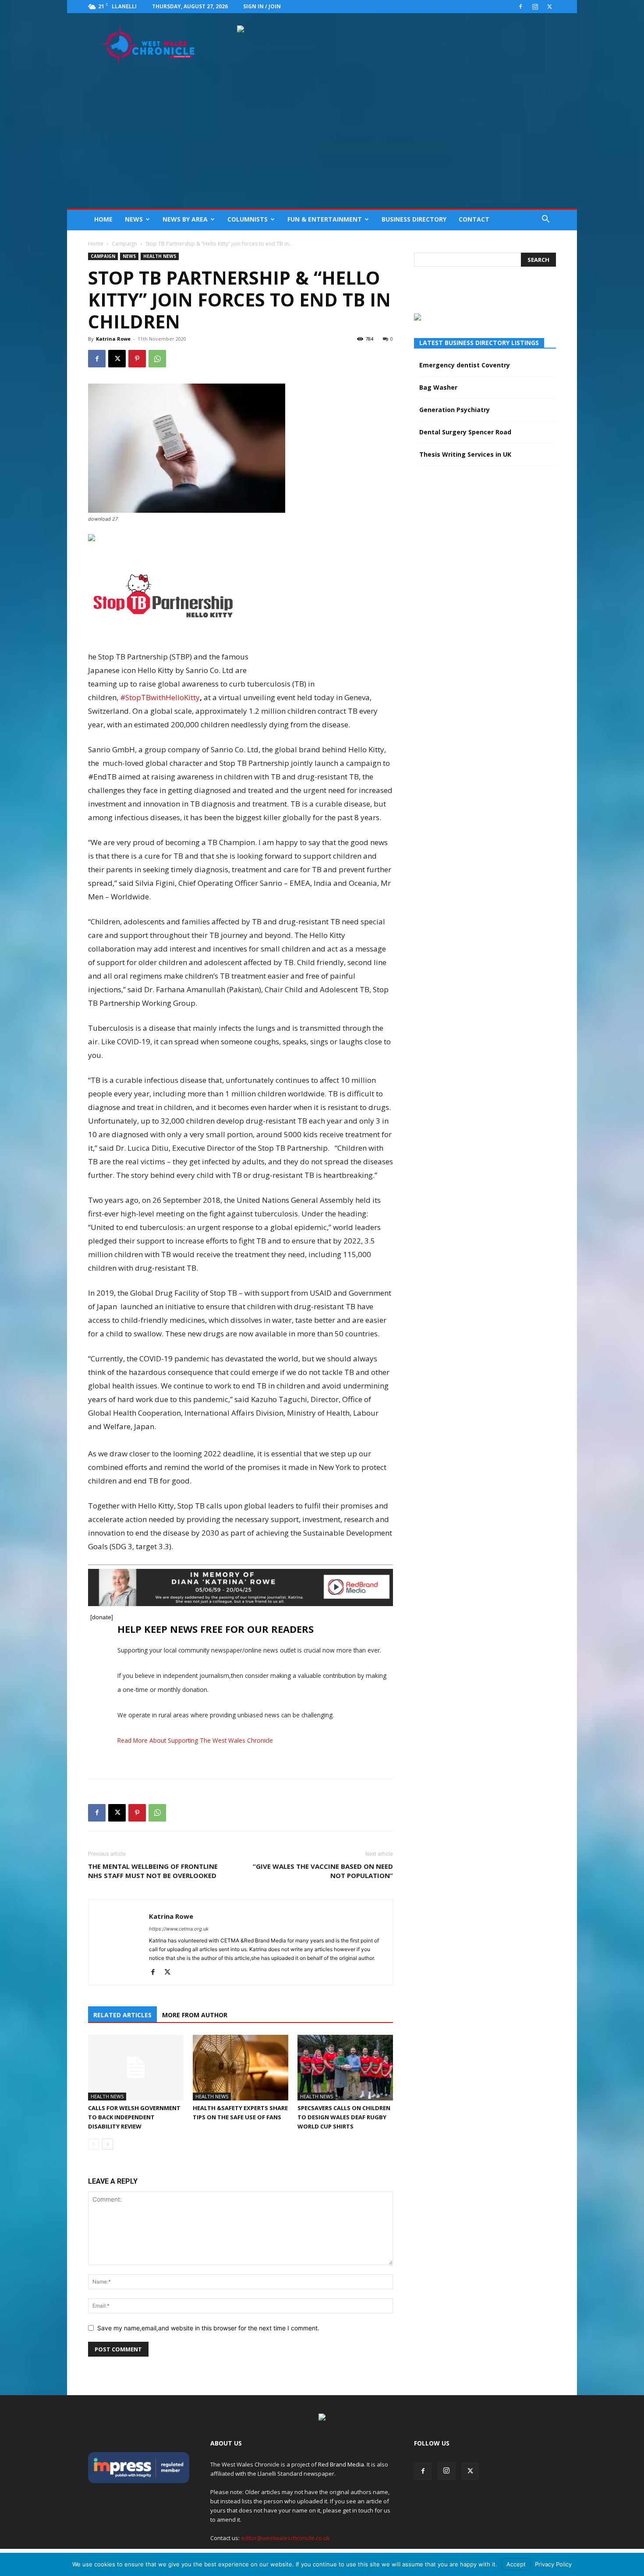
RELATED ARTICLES (122, 2015)
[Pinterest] (137, 359)
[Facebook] (520, 7)
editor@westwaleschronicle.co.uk (285, 2538)
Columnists (248, 219)
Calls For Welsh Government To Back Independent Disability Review (134, 2117)
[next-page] (108, 2144)
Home (103, 219)
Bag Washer (438, 387)
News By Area (185, 219)
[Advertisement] (322, 143)
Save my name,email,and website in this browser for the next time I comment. (208, 2328)
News (134, 219)
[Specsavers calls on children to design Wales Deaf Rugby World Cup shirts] (345, 2068)
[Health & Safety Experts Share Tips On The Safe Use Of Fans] (241, 2068)
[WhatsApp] (157, 359)
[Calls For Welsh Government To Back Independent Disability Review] (136, 2068)
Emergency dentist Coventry (465, 365)
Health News (160, 256)
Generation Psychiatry (455, 410)
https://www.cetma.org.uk (179, 1929)
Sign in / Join (262, 6)
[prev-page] (94, 2144)
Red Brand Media (341, 2464)
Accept (516, 2564)
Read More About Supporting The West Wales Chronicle (195, 1740)
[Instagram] (535, 7)
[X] (549, 7)
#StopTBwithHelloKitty (160, 697)
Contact (474, 219)
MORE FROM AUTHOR (195, 2015)
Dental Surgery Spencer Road (465, 432)
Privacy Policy (553, 2564)
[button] (545, 220)
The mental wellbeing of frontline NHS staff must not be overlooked (153, 1871)
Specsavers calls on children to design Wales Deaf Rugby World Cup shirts (344, 2117)
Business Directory (414, 219)
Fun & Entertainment (325, 219)
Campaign (124, 244)
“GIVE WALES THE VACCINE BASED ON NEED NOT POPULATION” (323, 1871)
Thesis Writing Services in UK (465, 454)
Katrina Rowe (113, 339)
